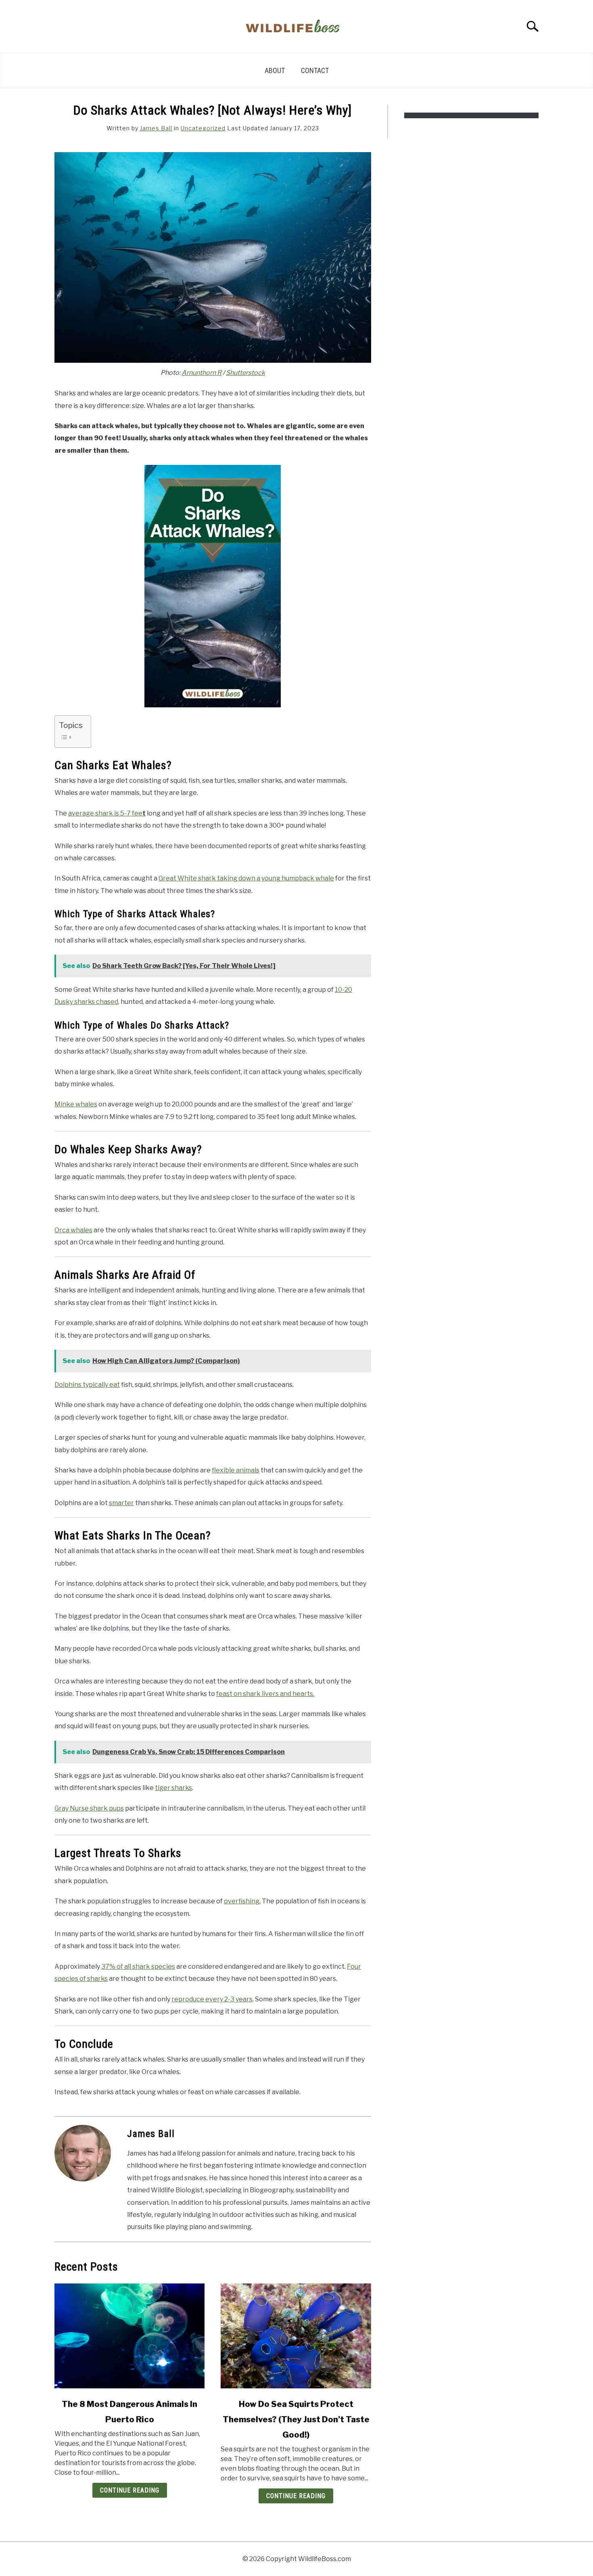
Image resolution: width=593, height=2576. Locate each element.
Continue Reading (130, 2490)
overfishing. (242, 1901)
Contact (315, 70)
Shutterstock (245, 373)
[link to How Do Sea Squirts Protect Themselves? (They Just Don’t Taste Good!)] (296, 2336)
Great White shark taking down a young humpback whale (246, 878)
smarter (121, 1503)
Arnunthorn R (201, 373)
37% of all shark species (138, 1966)
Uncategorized (203, 128)
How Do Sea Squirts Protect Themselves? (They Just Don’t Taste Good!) (296, 2419)
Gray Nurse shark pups (89, 1808)
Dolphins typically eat (87, 1385)
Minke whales (76, 1104)
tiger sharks (173, 1788)
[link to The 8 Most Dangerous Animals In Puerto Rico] (129, 2336)
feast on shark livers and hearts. (265, 1694)
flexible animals (236, 1470)
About (275, 70)
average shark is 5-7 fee (107, 813)
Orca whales (73, 1230)
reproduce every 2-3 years (212, 1999)
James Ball (156, 128)
